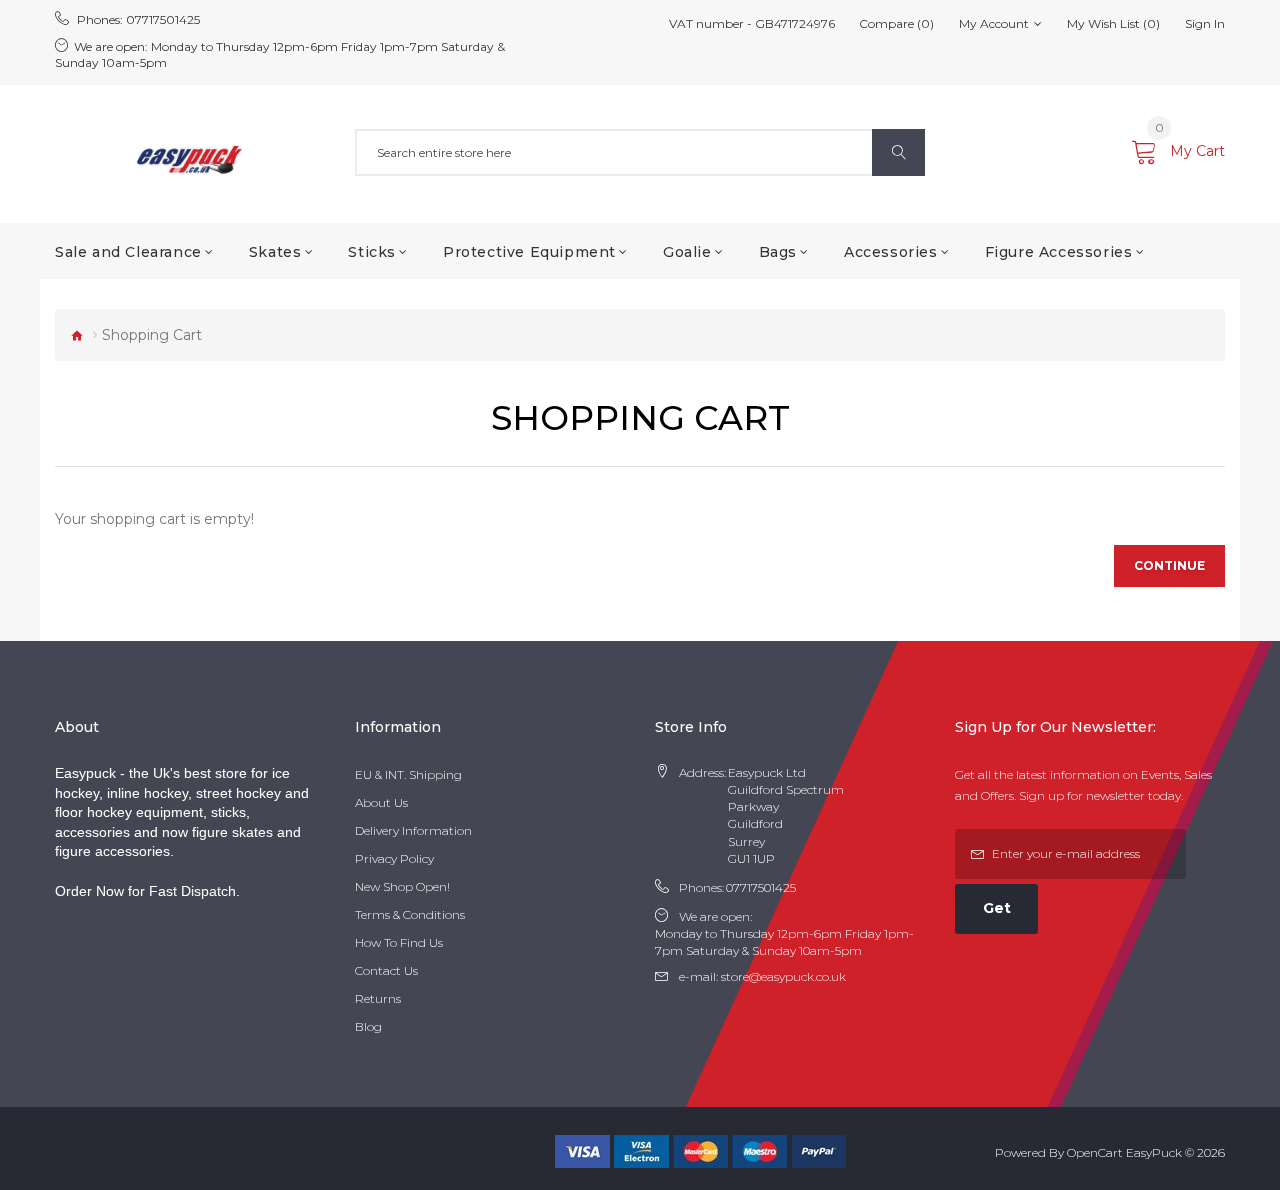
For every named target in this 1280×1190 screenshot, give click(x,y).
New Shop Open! (402, 886)
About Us (381, 802)
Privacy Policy (394, 858)
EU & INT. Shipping (408, 774)
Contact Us (386, 970)
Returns (378, 998)
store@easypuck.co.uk (783, 976)
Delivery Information (413, 830)
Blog (368, 1026)
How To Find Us (399, 942)
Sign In (1205, 23)
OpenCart (1095, 1152)
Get (997, 908)
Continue (1169, 565)
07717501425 (163, 19)
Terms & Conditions (410, 914)
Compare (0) (896, 23)
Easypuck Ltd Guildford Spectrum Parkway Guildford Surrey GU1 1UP (786, 815)
